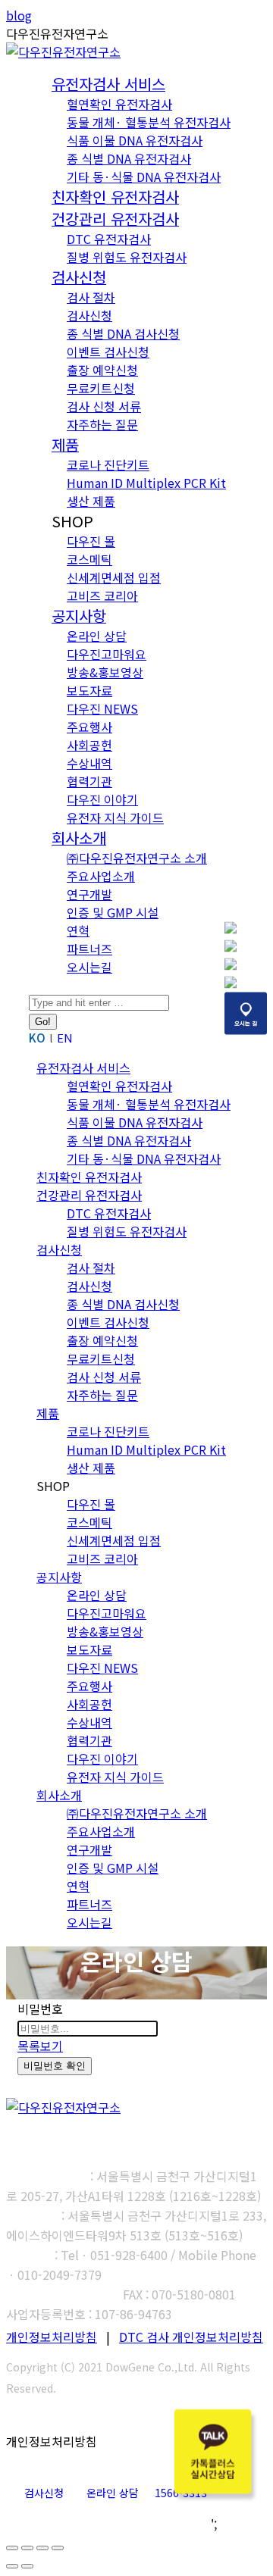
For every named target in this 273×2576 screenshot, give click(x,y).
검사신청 (44, 2493)
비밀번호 (40, 2009)
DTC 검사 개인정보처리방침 (191, 2337)
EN (65, 1038)
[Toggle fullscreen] (42, 2548)
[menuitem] (108, 85)
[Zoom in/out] (58, 2548)
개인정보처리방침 (52, 2337)
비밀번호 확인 (55, 2066)
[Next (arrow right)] (27, 2566)
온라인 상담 (113, 2493)
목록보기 (40, 2046)
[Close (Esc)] (12, 2548)
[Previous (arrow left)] (12, 2566)
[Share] (27, 2548)
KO (37, 1038)
